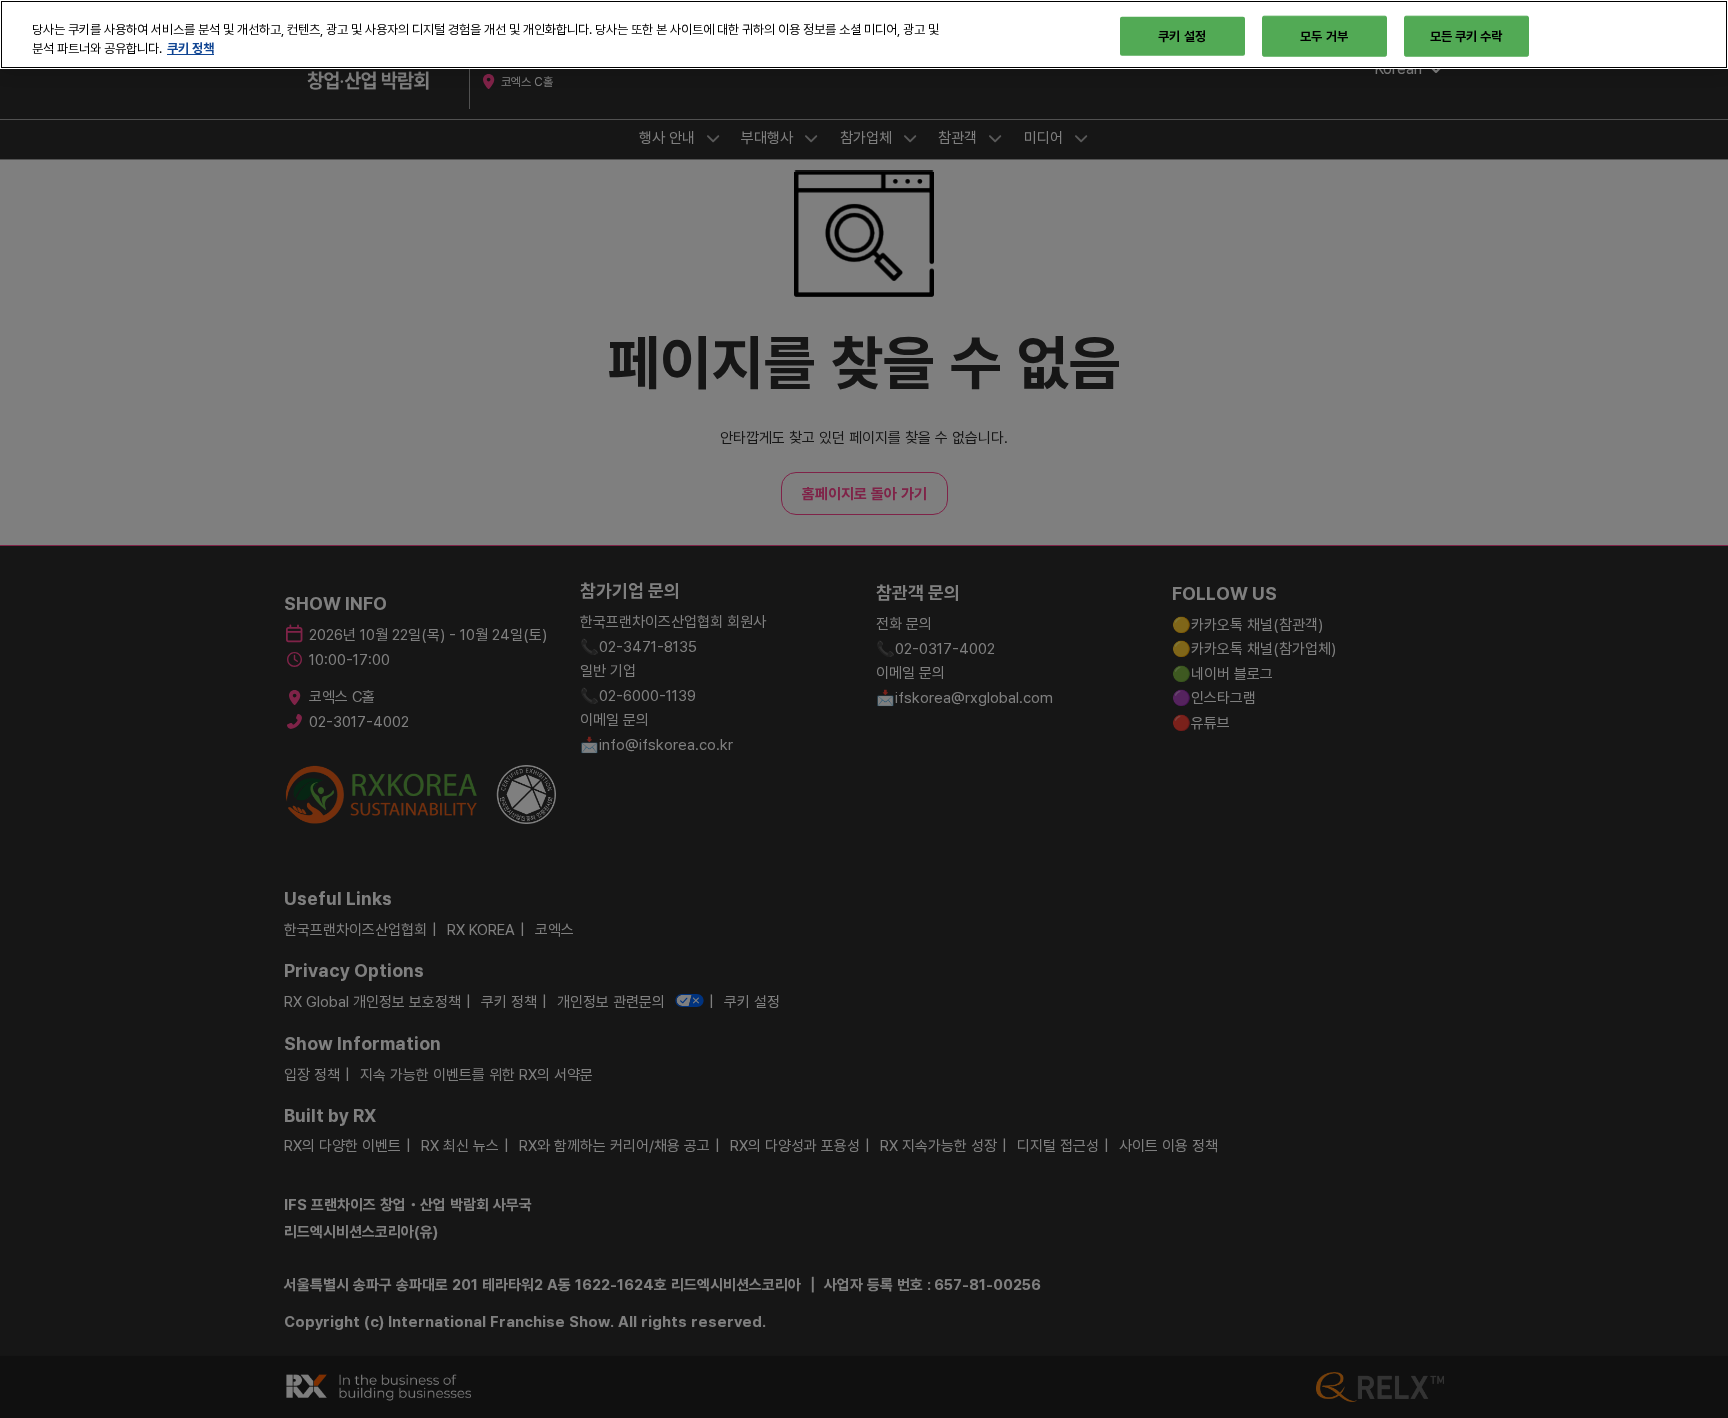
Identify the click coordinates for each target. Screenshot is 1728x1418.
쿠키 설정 (1182, 35)
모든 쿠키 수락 (1466, 35)
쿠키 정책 (190, 49)
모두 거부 (1324, 35)
